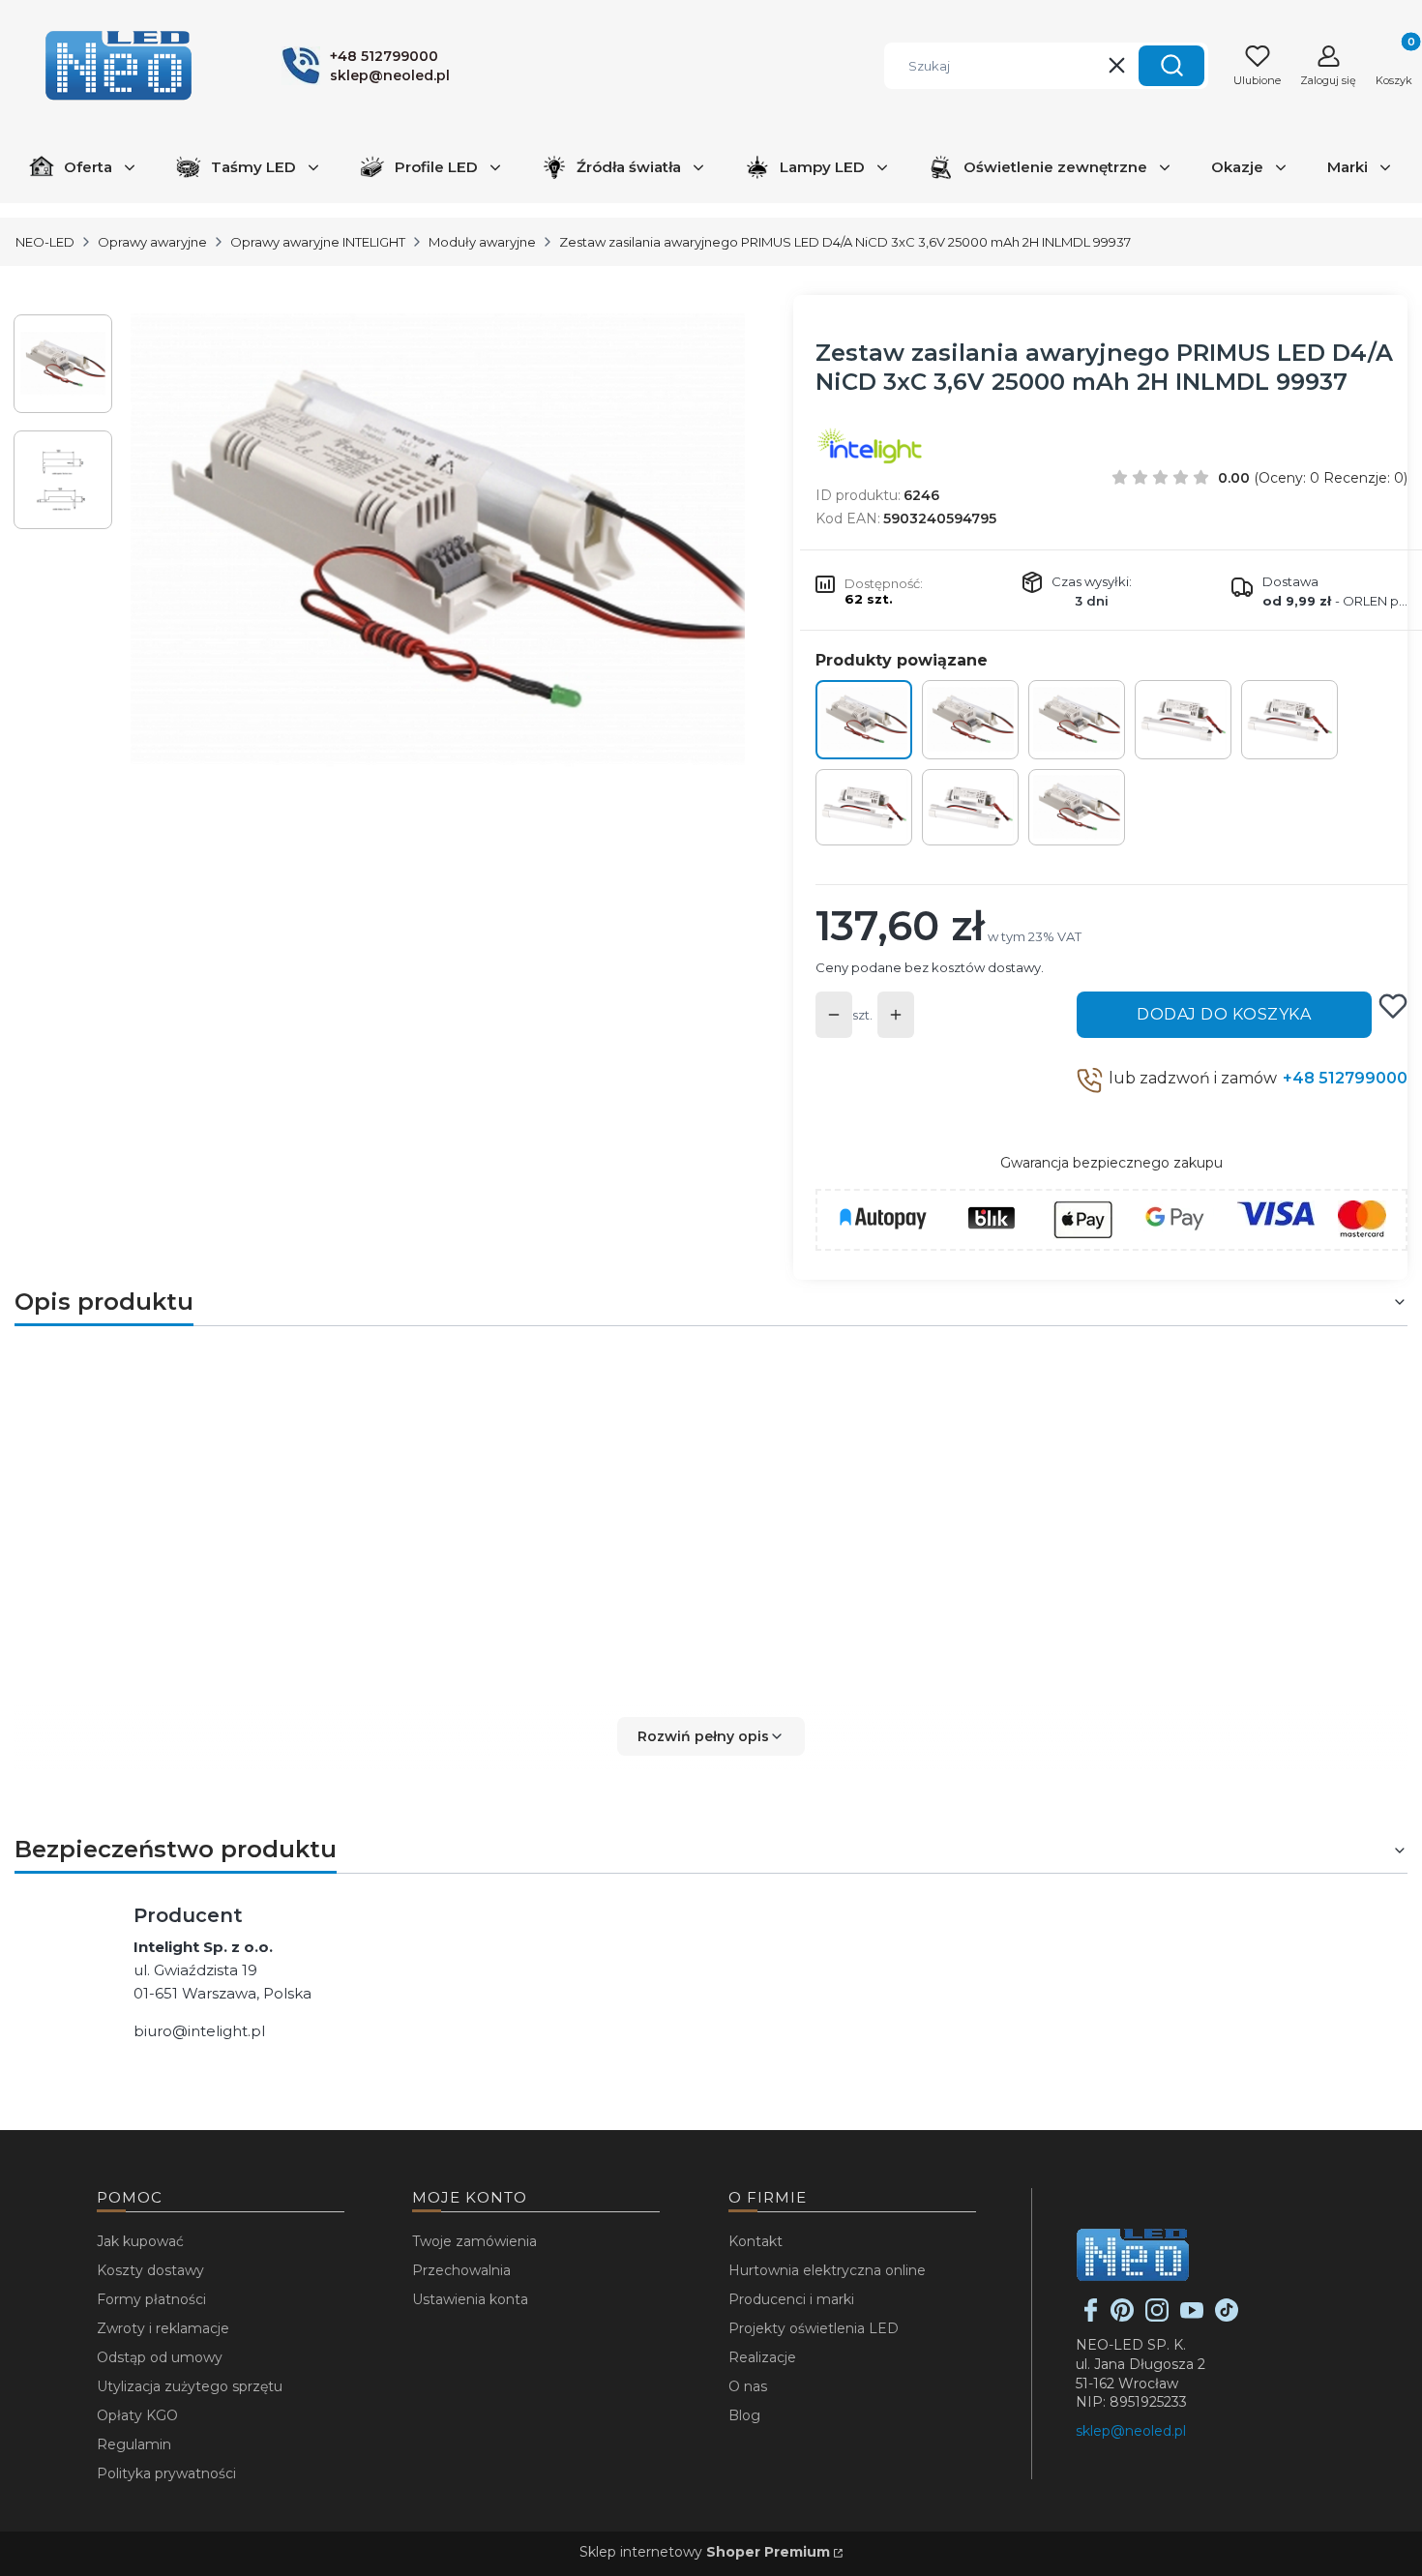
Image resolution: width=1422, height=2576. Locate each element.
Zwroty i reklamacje (163, 2328)
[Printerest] (1122, 2317)
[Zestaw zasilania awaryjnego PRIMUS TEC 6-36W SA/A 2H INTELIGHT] (1183, 720)
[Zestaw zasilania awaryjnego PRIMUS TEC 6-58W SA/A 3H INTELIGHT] (970, 808)
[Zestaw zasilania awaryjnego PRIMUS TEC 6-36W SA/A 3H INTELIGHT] (1289, 720)
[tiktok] (1227, 2317)
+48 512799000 (1345, 1078)
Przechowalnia (461, 2270)
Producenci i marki (791, 2299)
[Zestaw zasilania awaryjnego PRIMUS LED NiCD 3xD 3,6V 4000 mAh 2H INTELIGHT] (1077, 808)
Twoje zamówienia (474, 2241)
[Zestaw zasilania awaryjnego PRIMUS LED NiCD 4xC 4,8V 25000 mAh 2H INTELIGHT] (1077, 720)
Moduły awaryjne (482, 242)
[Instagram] (1157, 2317)
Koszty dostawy (150, 2270)
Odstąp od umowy (160, 2357)
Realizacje (762, 2357)
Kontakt (755, 2241)
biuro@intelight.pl (199, 2031)
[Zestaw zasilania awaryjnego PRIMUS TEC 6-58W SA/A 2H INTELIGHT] (864, 808)
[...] (438, 544)
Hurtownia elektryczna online (827, 2270)
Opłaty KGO (137, 2415)
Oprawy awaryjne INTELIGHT (318, 242)
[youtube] (1192, 2317)
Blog (744, 2415)
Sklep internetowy (705, 2552)
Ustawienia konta (470, 2299)
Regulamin (134, 2444)
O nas (748, 2386)
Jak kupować (140, 2241)
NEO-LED (45, 242)
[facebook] (1091, 2317)
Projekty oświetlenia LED (814, 2328)
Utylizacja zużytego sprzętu (190, 2386)
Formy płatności (151, 2299)
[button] (1171, 66)
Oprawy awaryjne (152, 242)
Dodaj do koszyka (1224, 1014)
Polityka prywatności (166, 2473)
